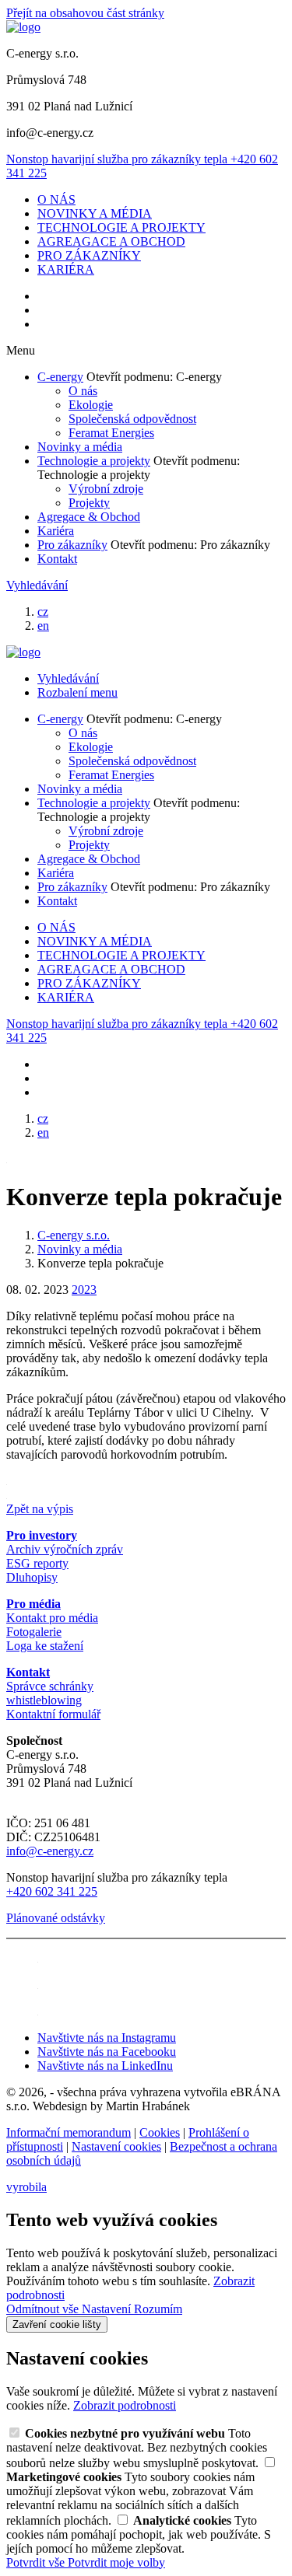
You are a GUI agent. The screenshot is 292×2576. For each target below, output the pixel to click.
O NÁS (56, 199)
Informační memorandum (69, 2132)
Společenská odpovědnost (132, 419)
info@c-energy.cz (50, 1851)
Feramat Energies (111, 433)
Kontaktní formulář (53, 1714)
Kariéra (56, 531)
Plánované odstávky (56, 1918)
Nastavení (108, 2309)
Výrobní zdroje (106, 489)
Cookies (160, 2132)
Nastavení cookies (116, 2146)
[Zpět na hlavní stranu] (23, 27)
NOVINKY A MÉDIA (95, 213)
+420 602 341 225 (52, 1891)
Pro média (33, 1604)
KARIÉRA (66, 269)
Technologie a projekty (94, 461)
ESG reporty (37, 1563)
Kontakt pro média (52, 1618)
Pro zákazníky (72, 545)
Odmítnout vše (44, 2309)
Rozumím (158, 2309)
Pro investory (42, 1535)
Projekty (89, 503)
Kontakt (57, 559)
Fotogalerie (34, 1632)
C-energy (60, 377)
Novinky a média (80, 447)
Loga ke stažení (45, 1646)
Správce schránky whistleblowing (50, 1693)
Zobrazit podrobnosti (125, 2405)
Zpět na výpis (40, 1509)
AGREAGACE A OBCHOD (111, 241)
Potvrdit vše (37, 2562)
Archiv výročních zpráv (65, 1549)
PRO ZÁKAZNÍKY (89, 255)
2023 (84, 1290)
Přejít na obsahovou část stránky (85, 13)
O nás (83, 391)
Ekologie (91, 405)
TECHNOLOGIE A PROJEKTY (121, 227)
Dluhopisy (32, 1577)
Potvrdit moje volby (116, 2562)
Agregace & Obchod (89, 517)
